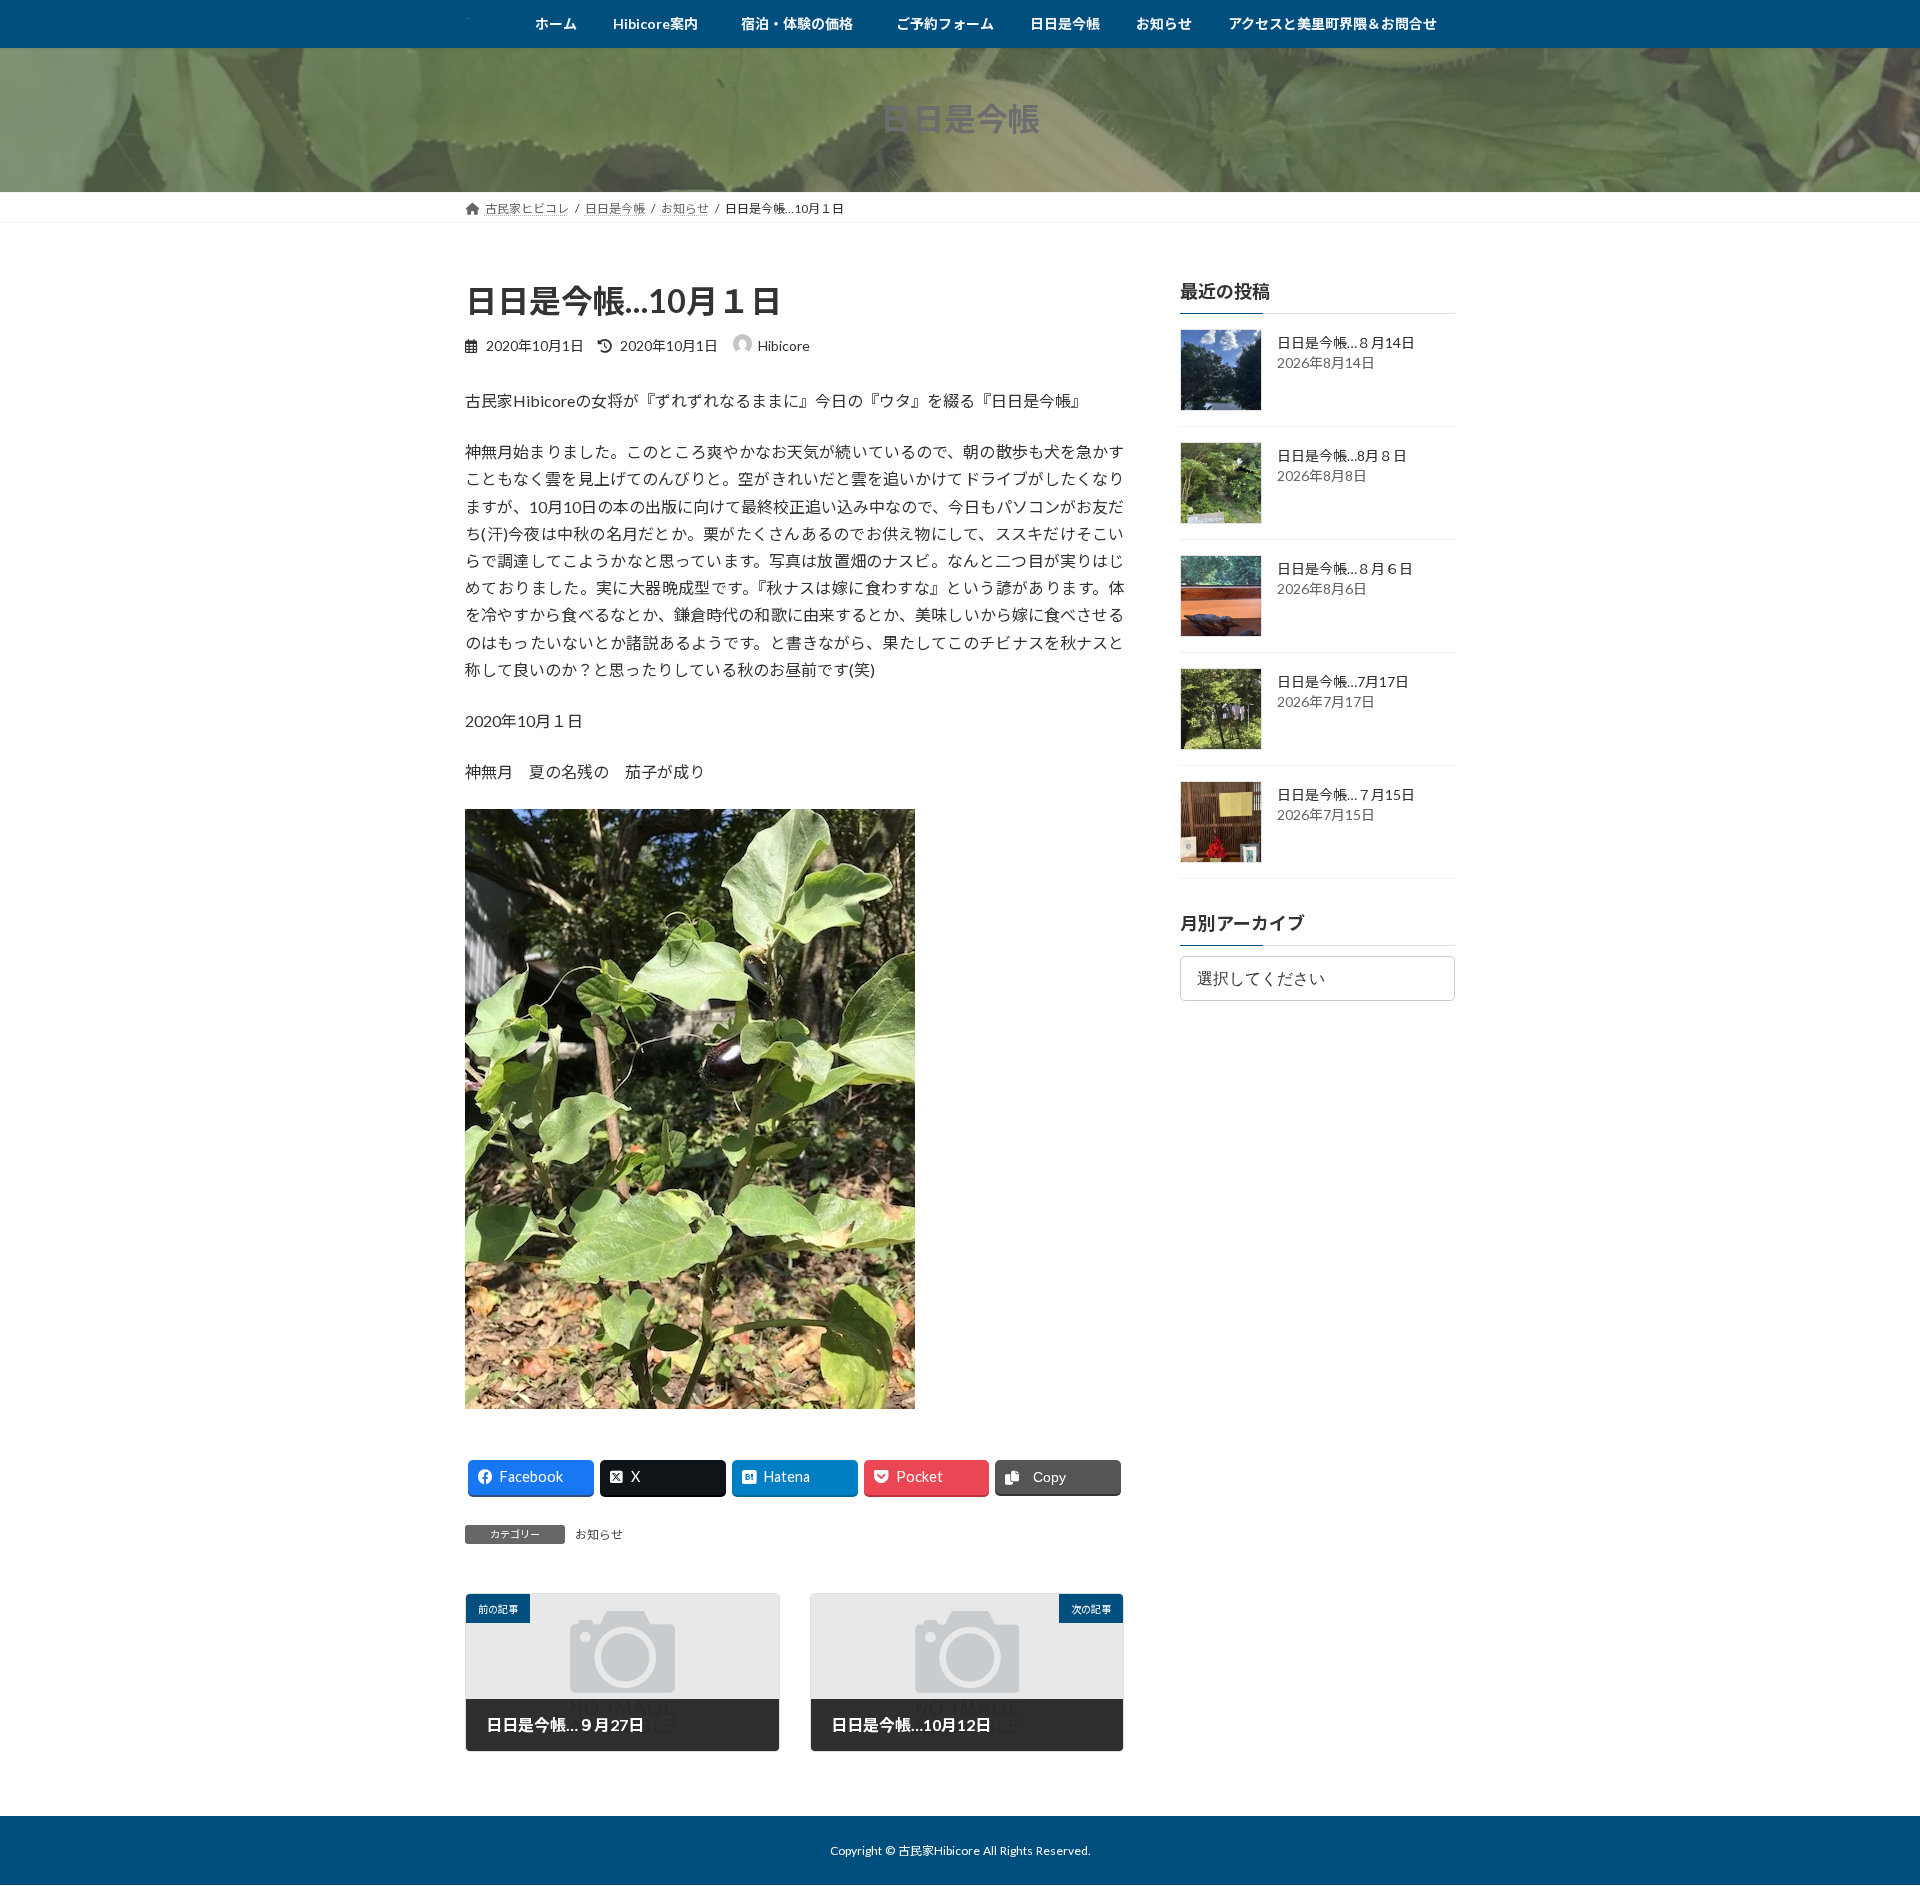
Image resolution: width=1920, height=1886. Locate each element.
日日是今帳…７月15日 (1346, 794)
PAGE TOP (1858, 1810)
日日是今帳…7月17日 (1343, 681)
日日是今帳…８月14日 (1346, 342)
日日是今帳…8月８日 (1342, 455)
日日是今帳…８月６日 (1345, 568)
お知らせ (599, 1534)
